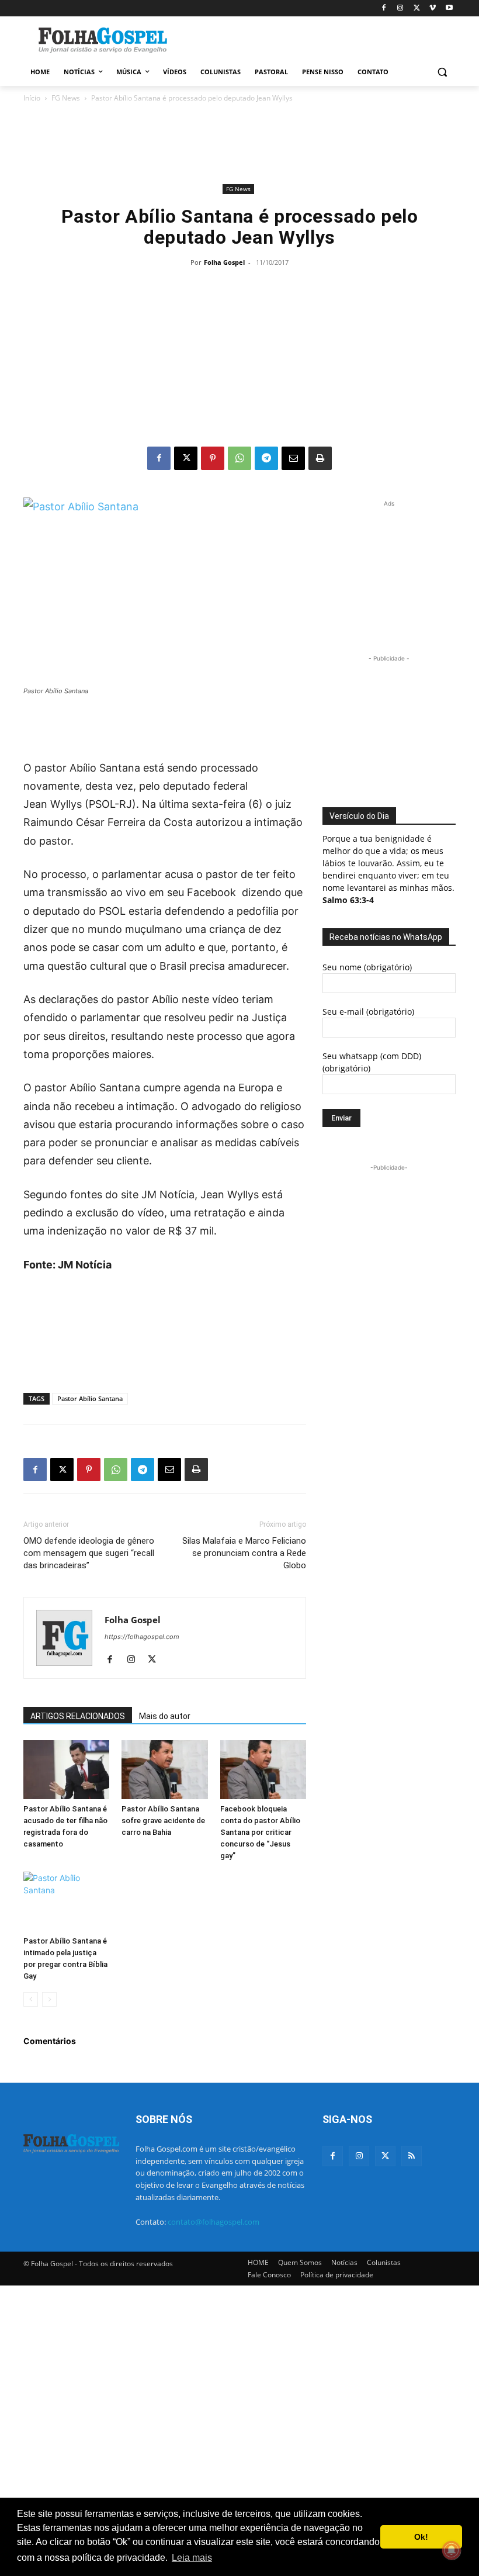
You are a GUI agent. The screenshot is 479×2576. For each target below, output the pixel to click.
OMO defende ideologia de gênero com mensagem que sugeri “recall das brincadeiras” (89, 1553)
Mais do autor (165, 1716)
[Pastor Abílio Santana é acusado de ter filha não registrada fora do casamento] (66, 1770)
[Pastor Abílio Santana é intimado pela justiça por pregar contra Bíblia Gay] (66, 1901)
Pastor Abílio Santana (90, 1398)
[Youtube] (449, 8)
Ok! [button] (421, 2537)
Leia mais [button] (192, 2558)
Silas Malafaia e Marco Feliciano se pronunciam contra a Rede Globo (244, 1553)
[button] (442, 72)
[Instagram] (400, 8)
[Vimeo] (433, 8)
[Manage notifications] (452, 2550)
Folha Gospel (224, 262)
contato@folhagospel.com (214, 2222)
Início (32, 98)
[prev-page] (31, 1999)
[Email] (293, 458)
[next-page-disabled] (49, 1999)
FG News (66, 98)
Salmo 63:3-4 (348, 900)
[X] (417, 8)
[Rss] (412, 2156)
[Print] (320, 458)
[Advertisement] (319, 39)
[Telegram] (266, 458)
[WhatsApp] (239, 458)
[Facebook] (384, 8)
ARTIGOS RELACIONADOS (78, 1716)
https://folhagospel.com (142, 1637)
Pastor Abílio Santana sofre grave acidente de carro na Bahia (163, 1821)
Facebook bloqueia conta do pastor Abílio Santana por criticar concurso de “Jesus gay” (260, 1832)
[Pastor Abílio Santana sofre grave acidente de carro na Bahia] (164, 1770)
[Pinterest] (213, 458)
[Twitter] (385, 2156)
